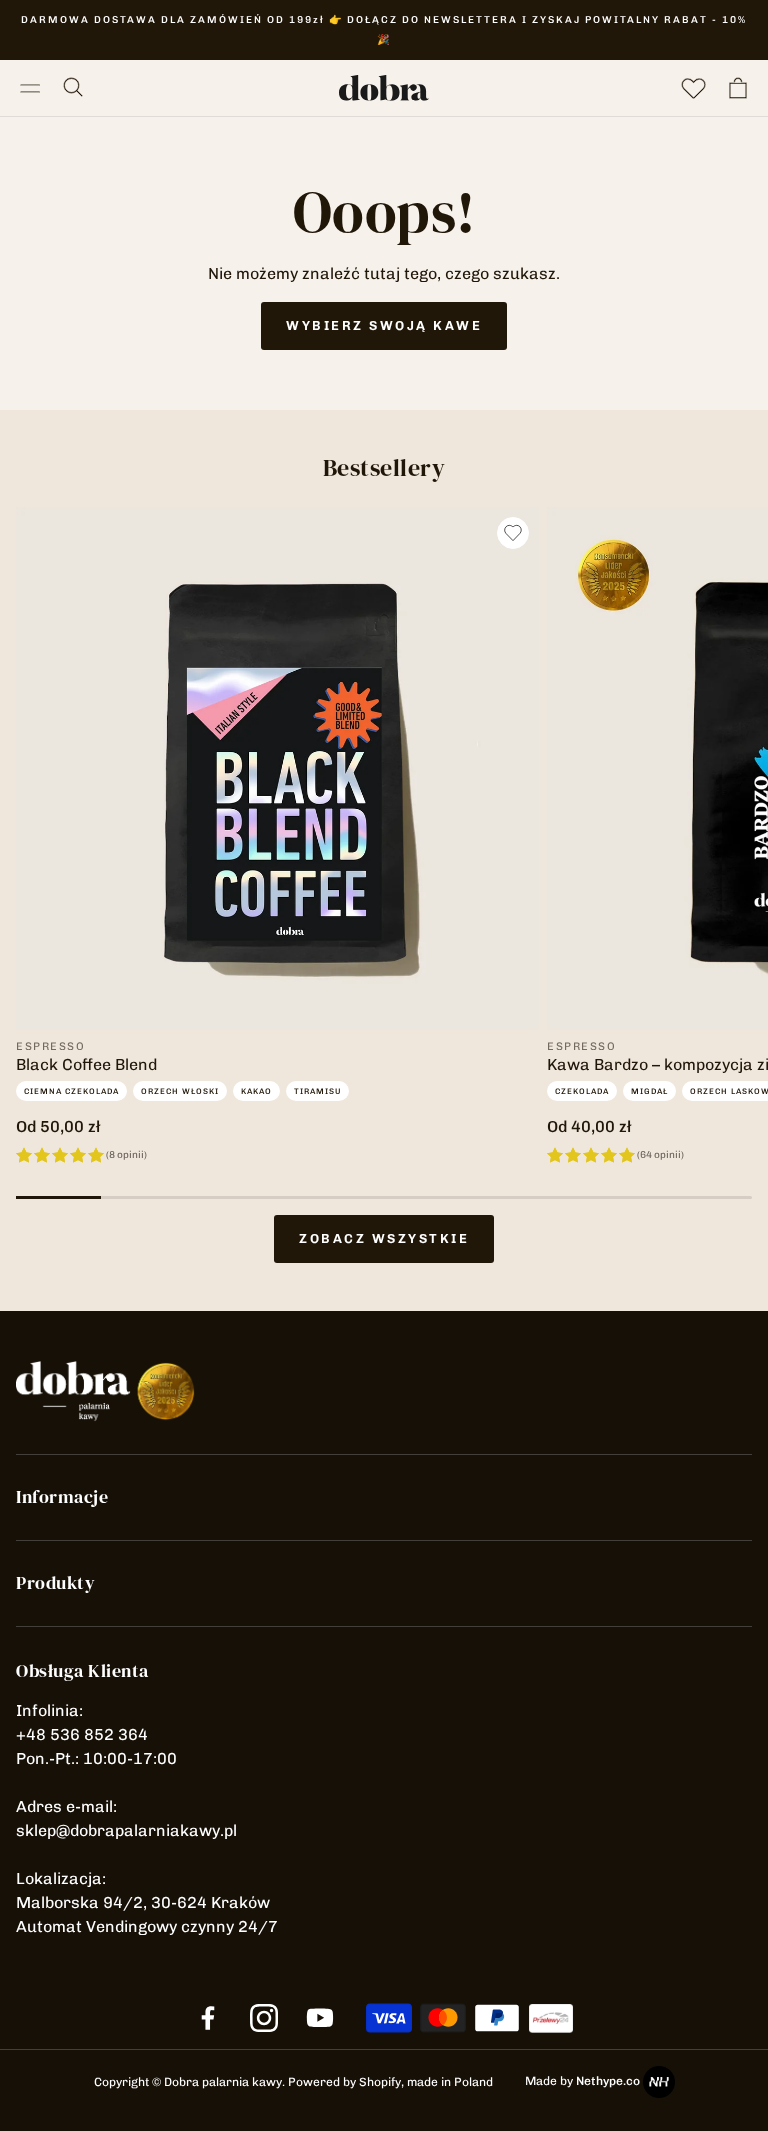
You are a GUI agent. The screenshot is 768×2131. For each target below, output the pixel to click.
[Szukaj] (75, 88)
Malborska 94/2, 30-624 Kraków (143, 1902)
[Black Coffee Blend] (277, 768)
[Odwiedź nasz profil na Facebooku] (208, 2018)
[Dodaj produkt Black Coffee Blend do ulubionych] (513, 533)
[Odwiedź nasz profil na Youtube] (320, 2018)
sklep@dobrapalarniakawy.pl (126, 1830)
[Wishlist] (694, 88)
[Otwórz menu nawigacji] (30, 88)
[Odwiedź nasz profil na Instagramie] (264, 2018)
